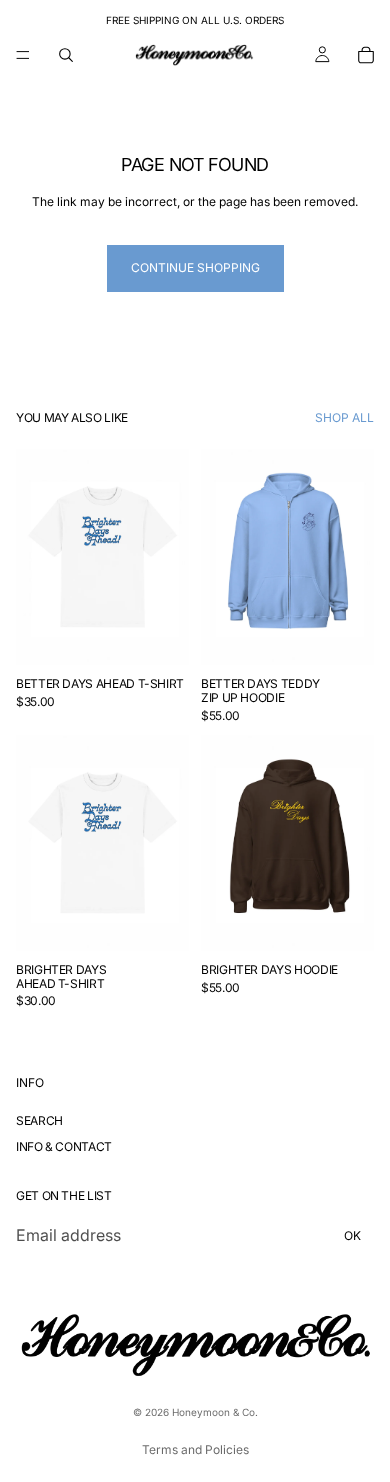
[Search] (66, 55)
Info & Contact (64, 1146)
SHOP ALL (344, 418)
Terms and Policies (195, 1449)
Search (39, 1120)
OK (352, 1235)
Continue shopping (195, 267)
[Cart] (366, 55)
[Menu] (23, 55)
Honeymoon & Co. (215, 1412)
